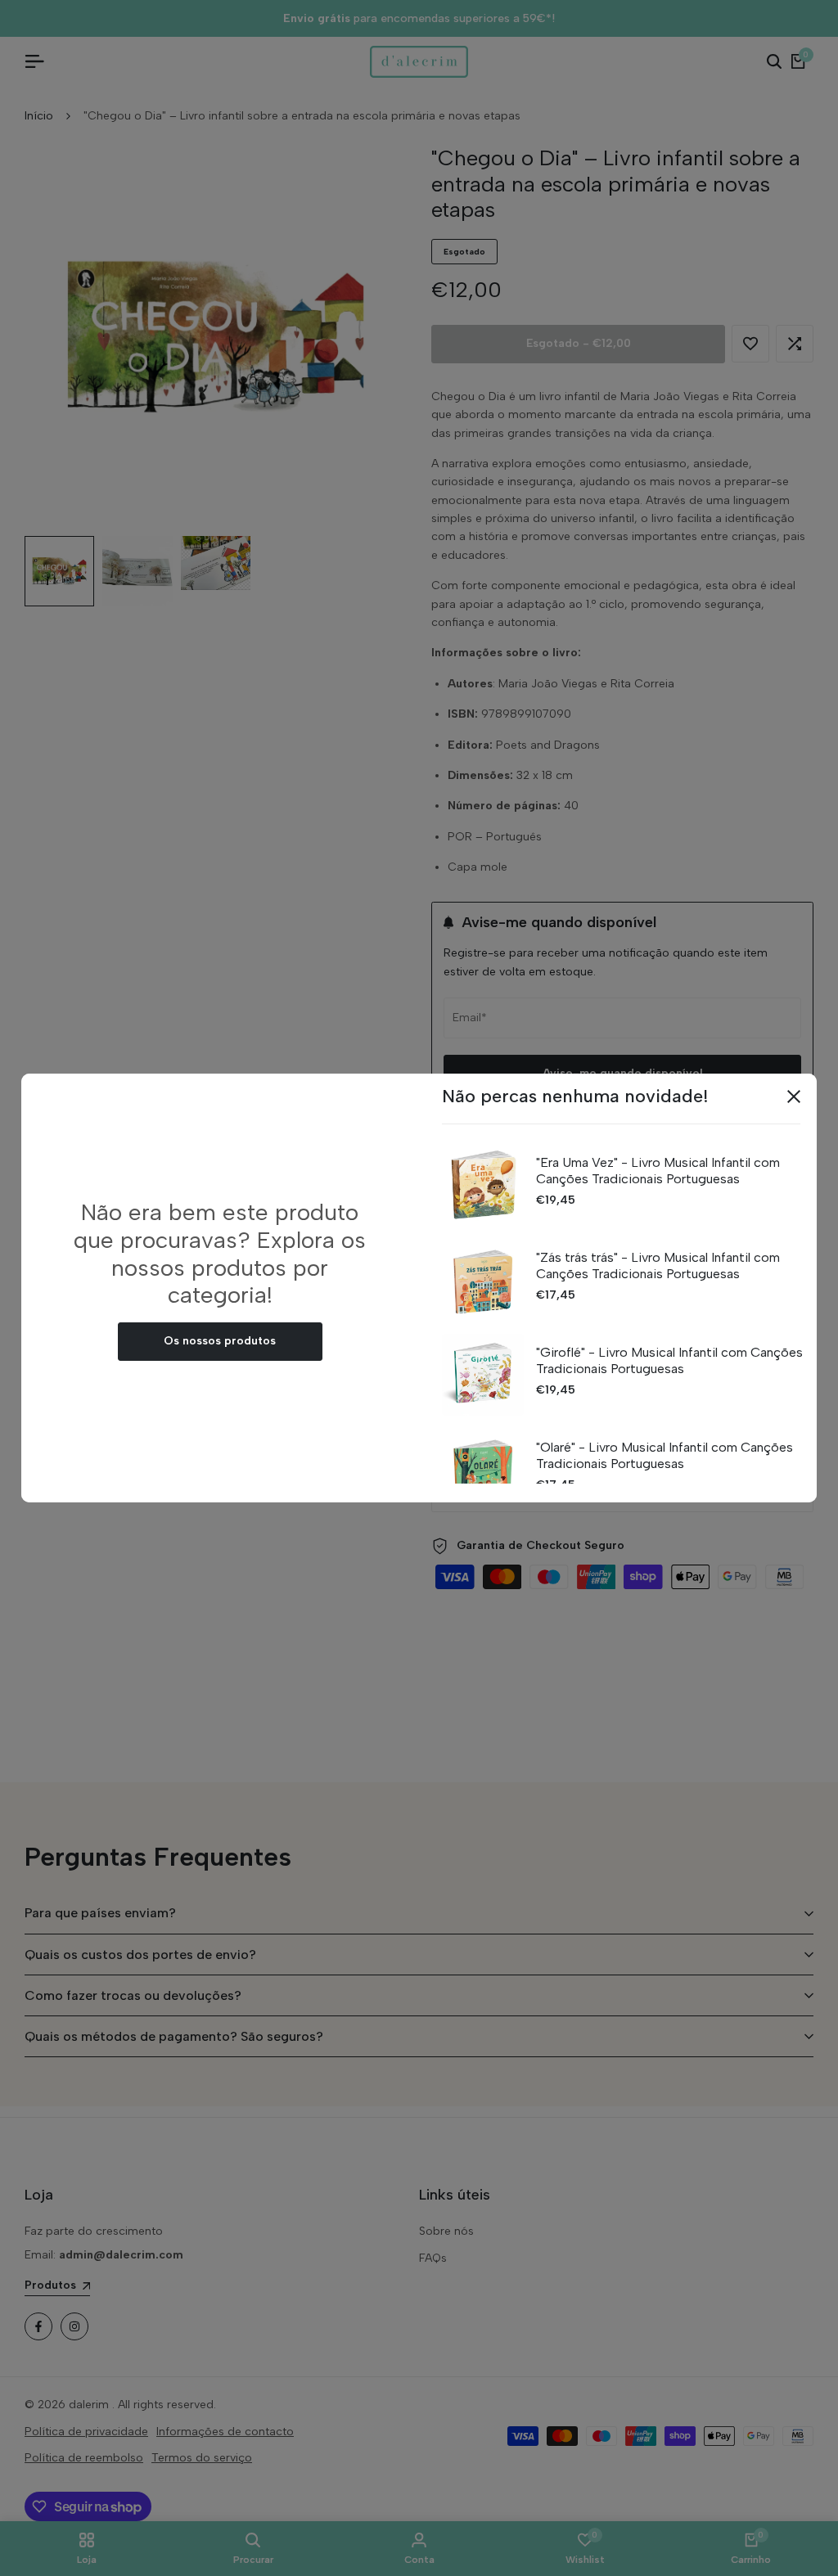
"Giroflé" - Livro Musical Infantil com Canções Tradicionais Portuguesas (669, 1360)
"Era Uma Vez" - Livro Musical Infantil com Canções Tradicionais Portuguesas (658, 1170)
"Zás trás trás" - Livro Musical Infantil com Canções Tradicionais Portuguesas (658, 1265)
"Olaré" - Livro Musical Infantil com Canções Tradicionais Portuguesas (665, 1455)
